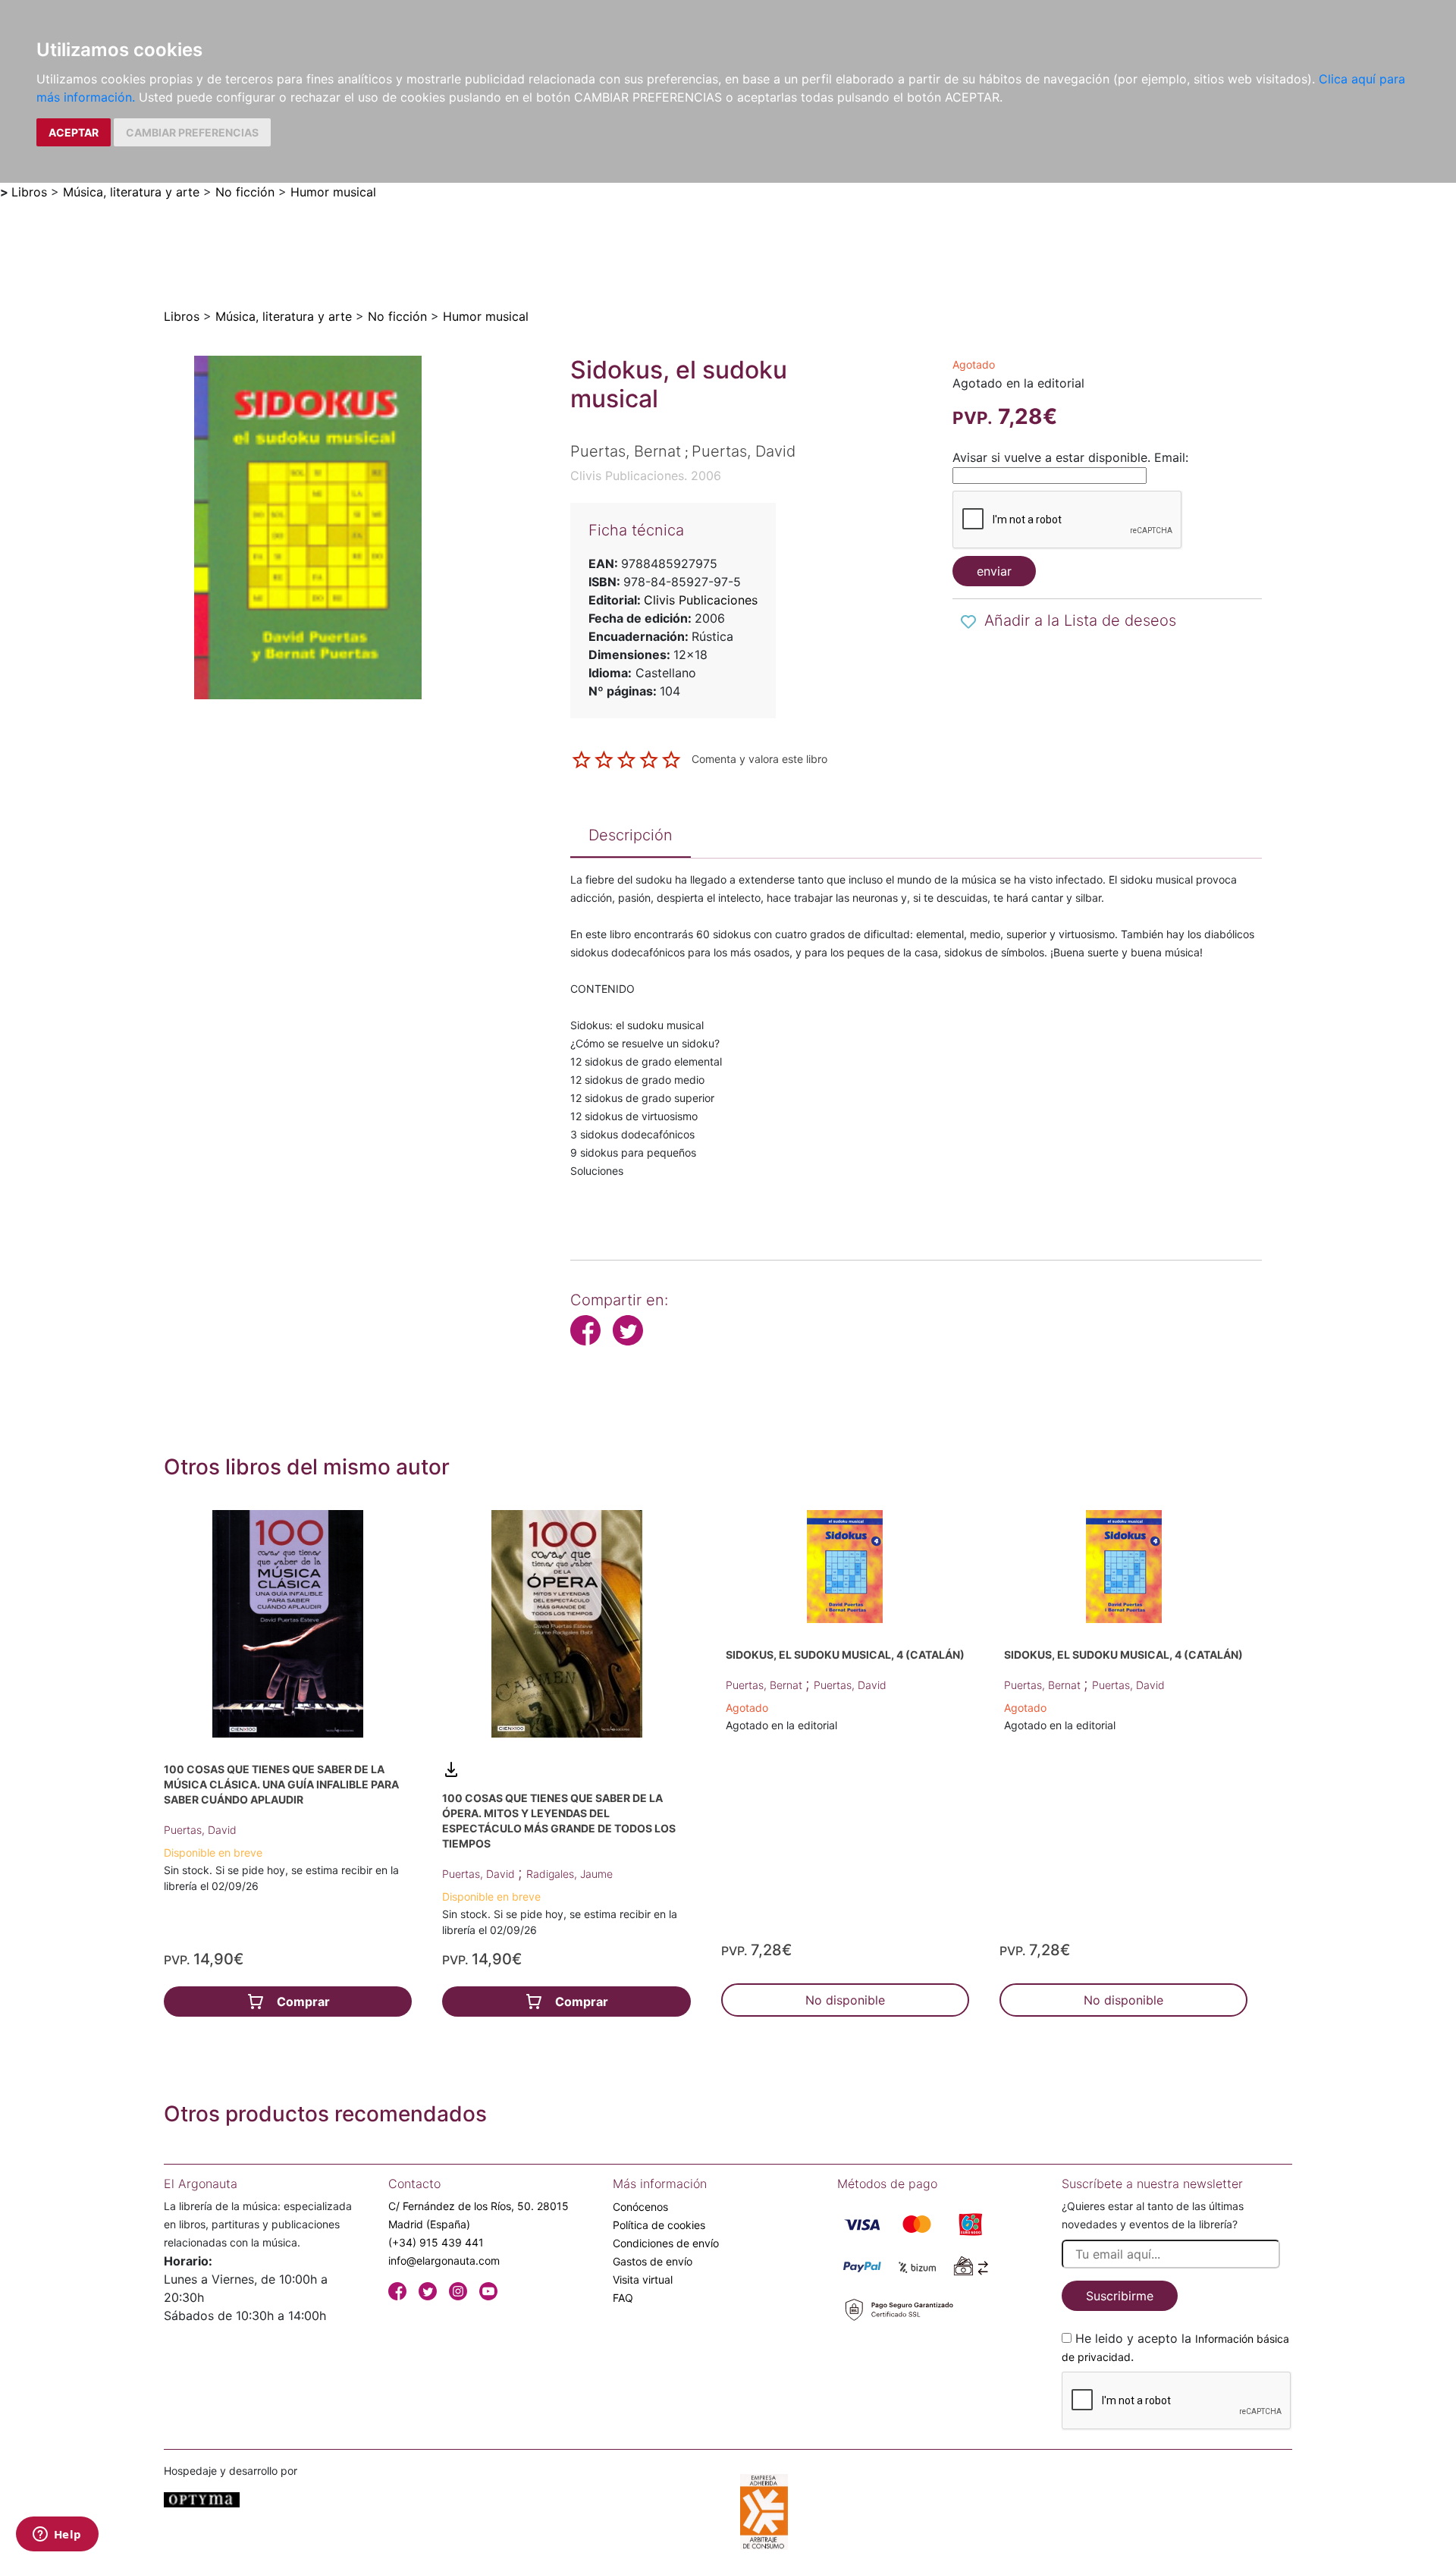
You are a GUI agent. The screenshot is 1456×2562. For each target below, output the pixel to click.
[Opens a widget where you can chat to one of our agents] (57, 2535)
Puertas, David (200, 1830)
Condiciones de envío (666, 2243)
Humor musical (333, 192)
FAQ (623, 2298)
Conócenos (640, 2207)
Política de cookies (659, 2225)
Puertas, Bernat (766, 1685)
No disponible (845, 2000)
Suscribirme (1120, 2296)
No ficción (245, 192)
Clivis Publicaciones (701, 600)
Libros (29, 192)
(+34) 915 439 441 (436, 2242)
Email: (1171, 457)
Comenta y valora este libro (759, 759)
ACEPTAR (74, 132)
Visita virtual (643, 2279)
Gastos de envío (653, 2261)
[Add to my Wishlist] (968, 622)
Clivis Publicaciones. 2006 (646, 476)
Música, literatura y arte (131, 192)
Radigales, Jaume (570, 1874)
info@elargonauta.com (444, 2261)
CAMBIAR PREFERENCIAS (192, 132)
